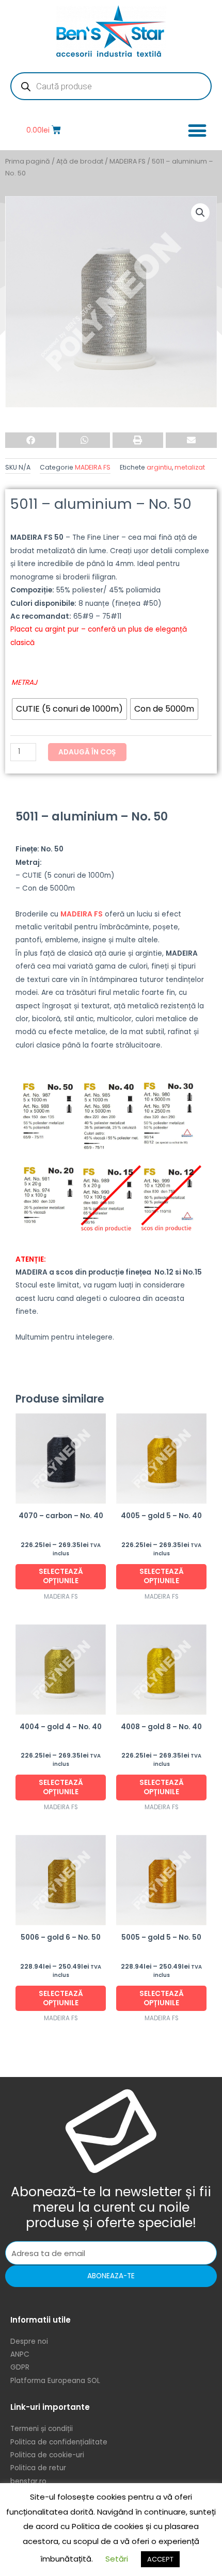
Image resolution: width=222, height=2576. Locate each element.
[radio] (69, 709)
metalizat (190, 467)
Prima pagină (28, 161)
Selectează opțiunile (61, 1576)
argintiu (159, 467)
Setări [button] (117, 2559)
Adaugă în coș (87, 752)
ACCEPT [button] (160, 2559)
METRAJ (24, 682)
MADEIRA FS (128, 161)
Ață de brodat (80, 161)
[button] (197, 130)
